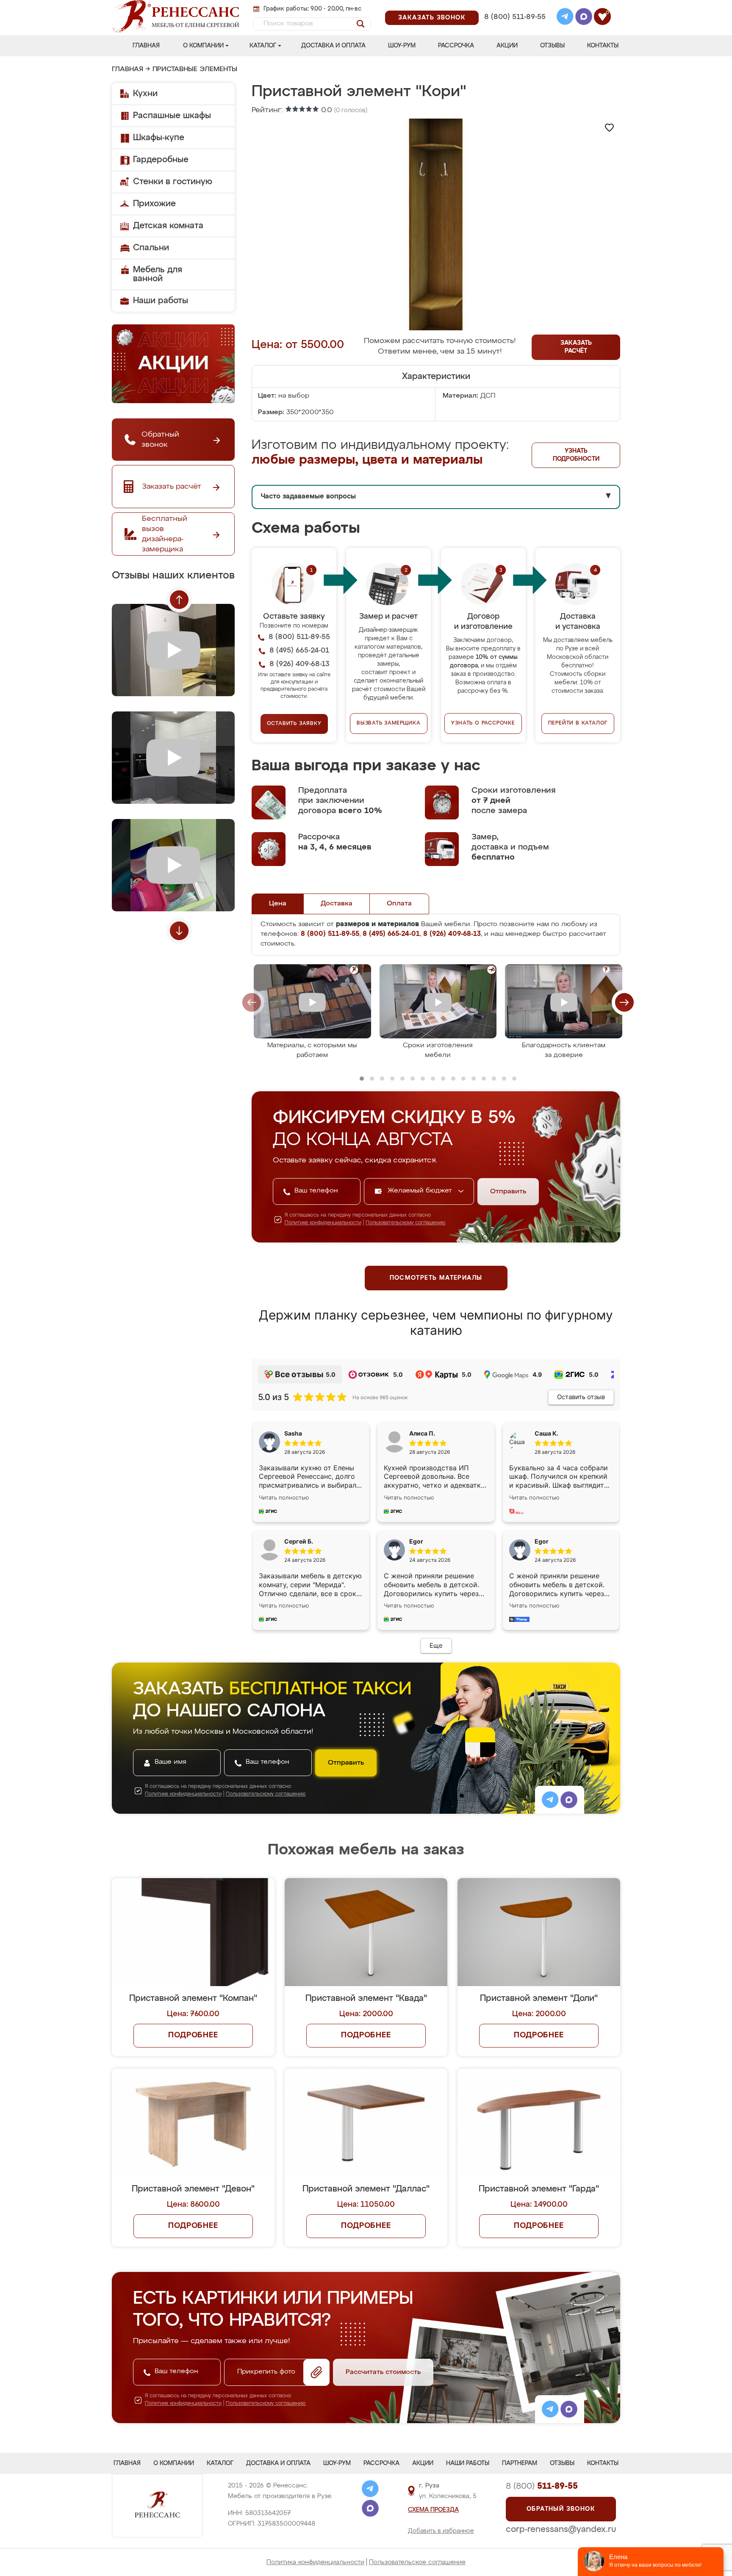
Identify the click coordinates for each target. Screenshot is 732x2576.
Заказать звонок (432, 18)
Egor (542, 1541)
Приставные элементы (195, 69)
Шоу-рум (402, 46)
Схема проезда (433, 2510)
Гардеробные (161, 160)
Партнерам (520, 2463)
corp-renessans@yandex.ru (561, 2529)
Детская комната (168, 226)
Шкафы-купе (159, 138)
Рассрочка (456, 46)
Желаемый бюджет (421, 1191)
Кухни (145, 94)
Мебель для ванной (158, 274)
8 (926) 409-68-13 (514, 28)
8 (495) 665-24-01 (514, 6)
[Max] (584, 18)
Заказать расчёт (576, 347)
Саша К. (546, 1433)
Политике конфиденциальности (323, 1223)
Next (179, 931)
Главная (146, 46)
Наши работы (161, 301)
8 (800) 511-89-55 (515, 17)
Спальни (151, 248)
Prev (179, 600)
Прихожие (154, 204)
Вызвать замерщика (389, 723)
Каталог (263, 46)
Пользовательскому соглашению (406, 1223)
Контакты (603, 46)
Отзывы (552, 46)
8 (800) (542, 2486)
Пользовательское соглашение (417, 2562)
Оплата (399, 904)
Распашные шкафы (172, 116)
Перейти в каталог (578, 723)
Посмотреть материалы (436, 1278)
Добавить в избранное (441, 2531)
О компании (203, 46)
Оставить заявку (294, 724)
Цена (278, 904)
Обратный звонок (561, 2509)
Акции (507, 46)
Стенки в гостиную (173, 182)
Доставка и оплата (333, 46)
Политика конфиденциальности (315, 2562)
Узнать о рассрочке (483, 723)
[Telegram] (565, 18)
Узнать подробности (576, 455)
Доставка (337, 904)
